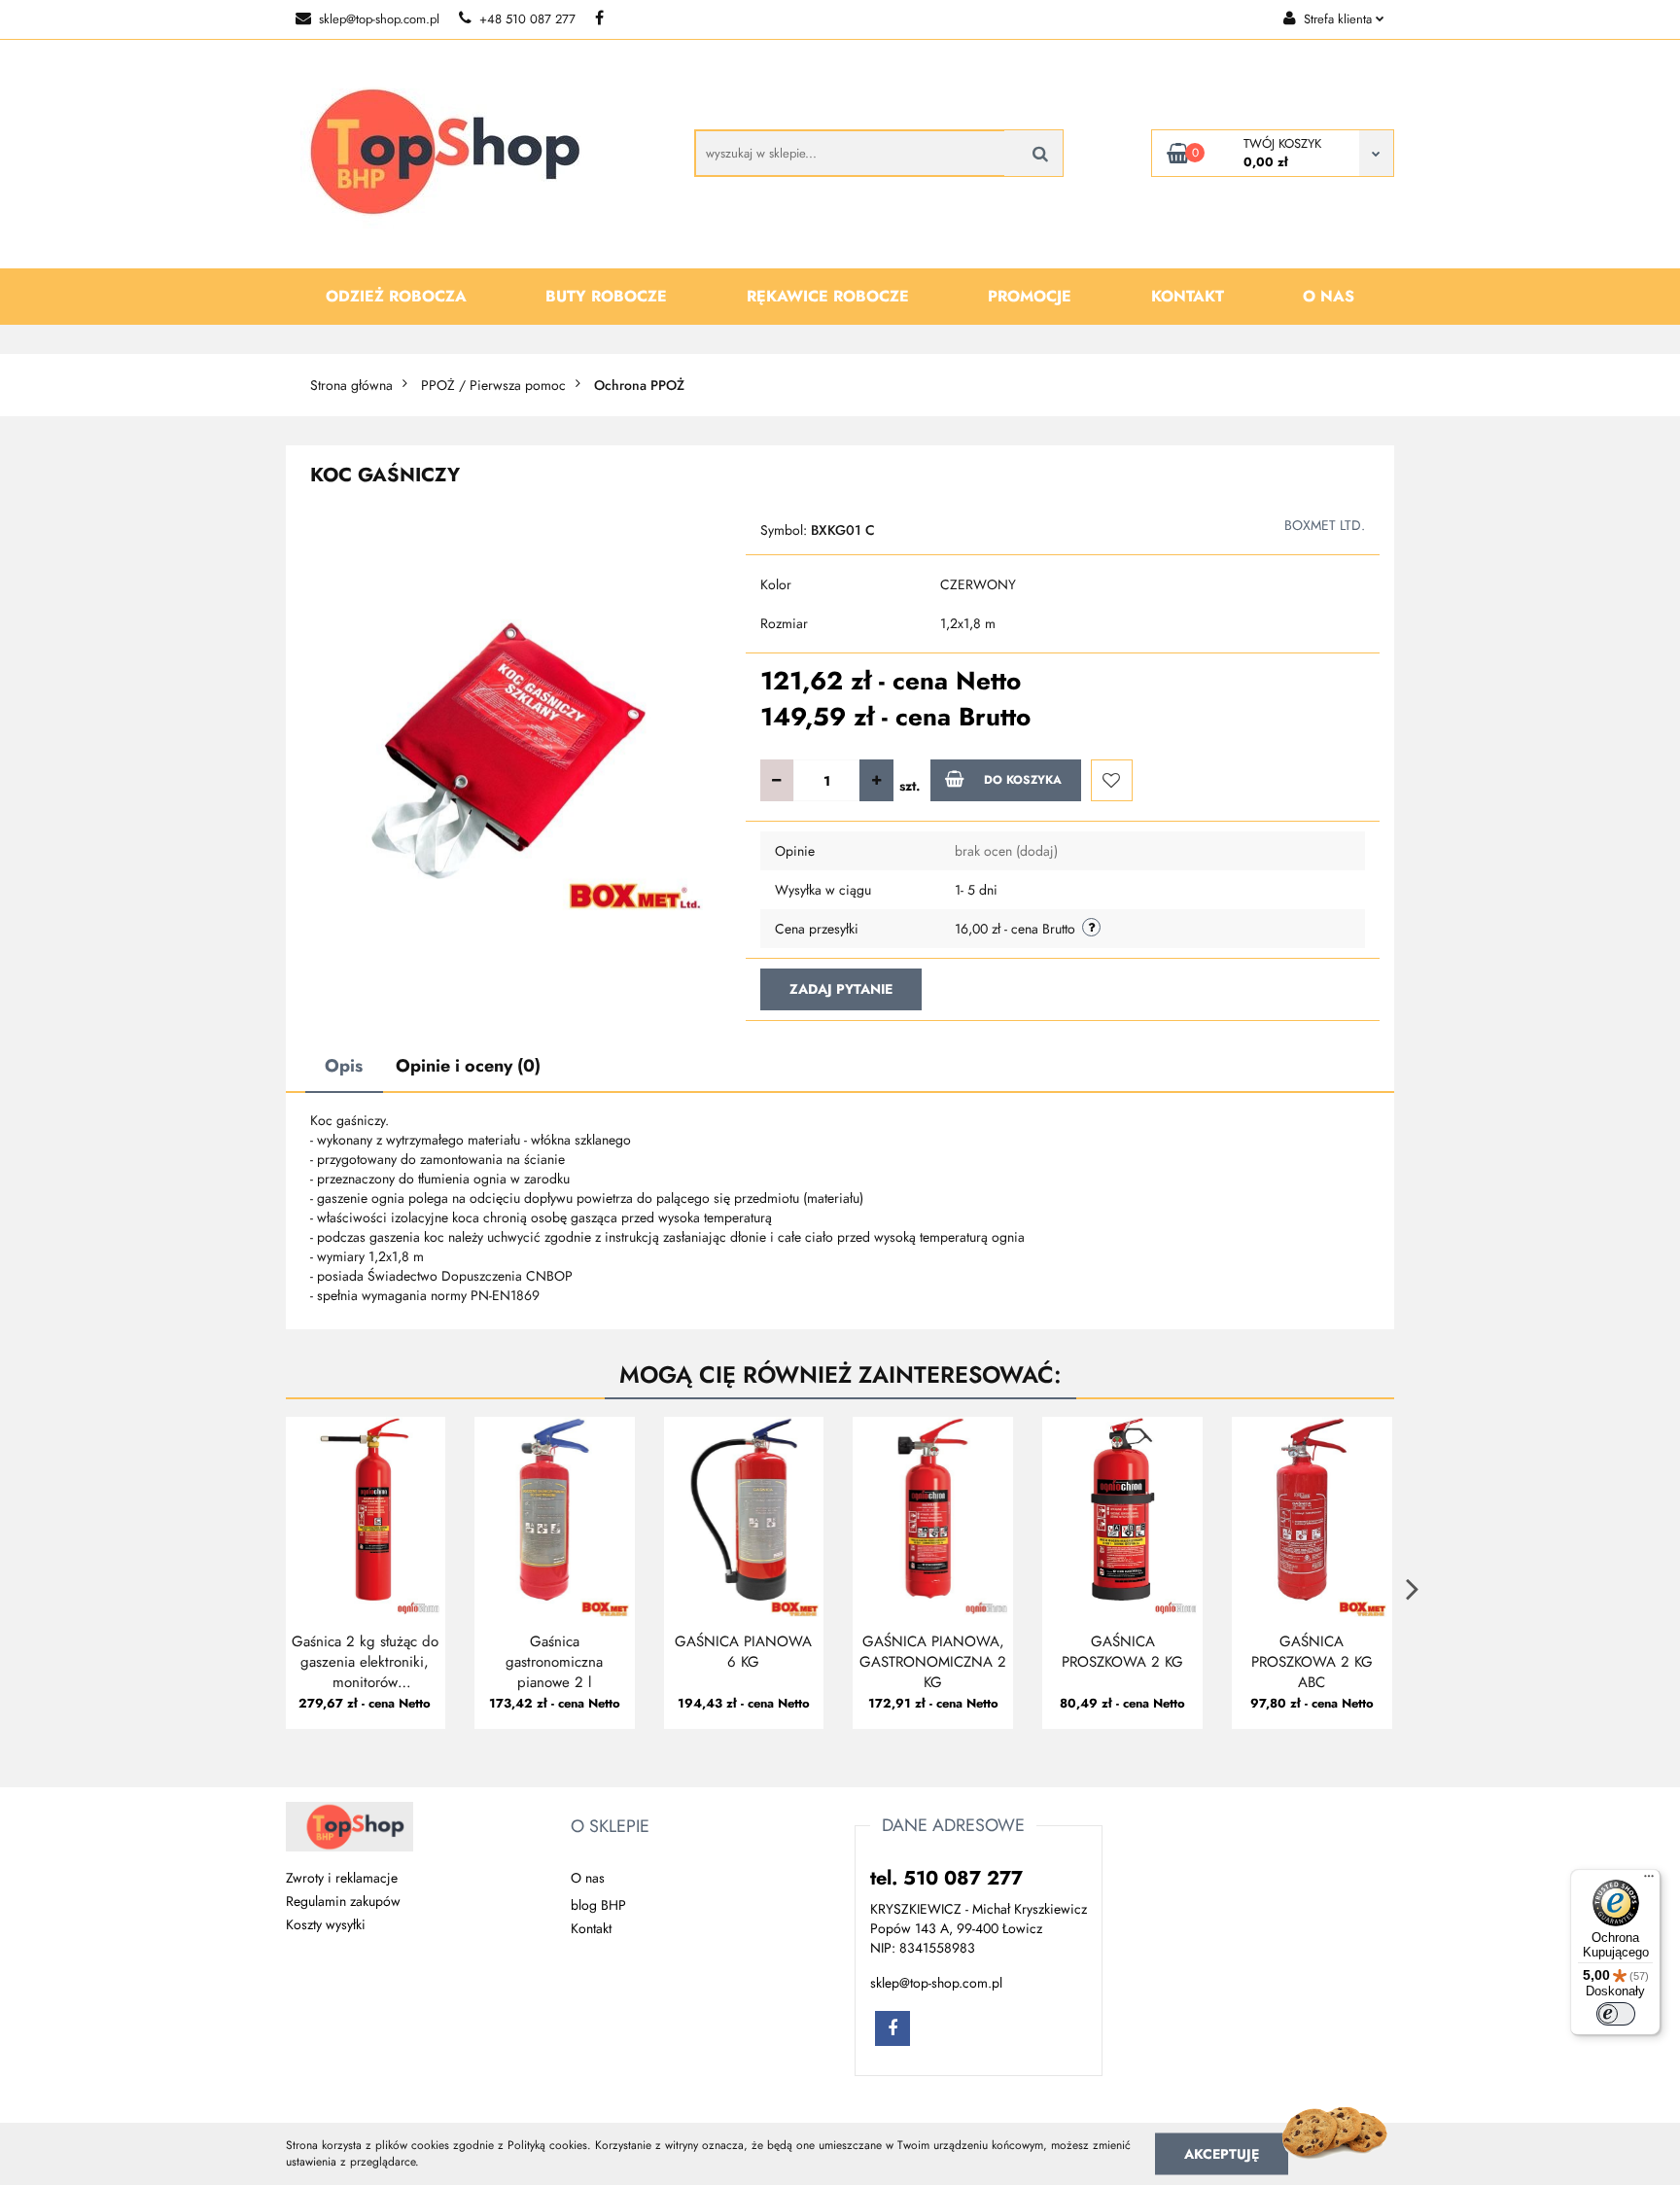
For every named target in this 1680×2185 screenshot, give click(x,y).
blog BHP (598, 1905)
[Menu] (1649, 1881)
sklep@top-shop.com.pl (379, 19)
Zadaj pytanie (841, 989)
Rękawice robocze (828, 296)
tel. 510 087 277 (946, 1878)
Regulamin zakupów (343, 1901)
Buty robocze (606, 296)
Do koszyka (1023, 780)
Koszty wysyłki (326, 1924)
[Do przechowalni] (1112, 780)
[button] (610, 1827)
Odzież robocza (396, 296)
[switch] (1616, 2014)
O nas (1329, 296)
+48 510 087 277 (527, 19)
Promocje (1030, 296)
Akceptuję (1222, 2153)
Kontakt (1188, 296)
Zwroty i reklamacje (342, 1878)
